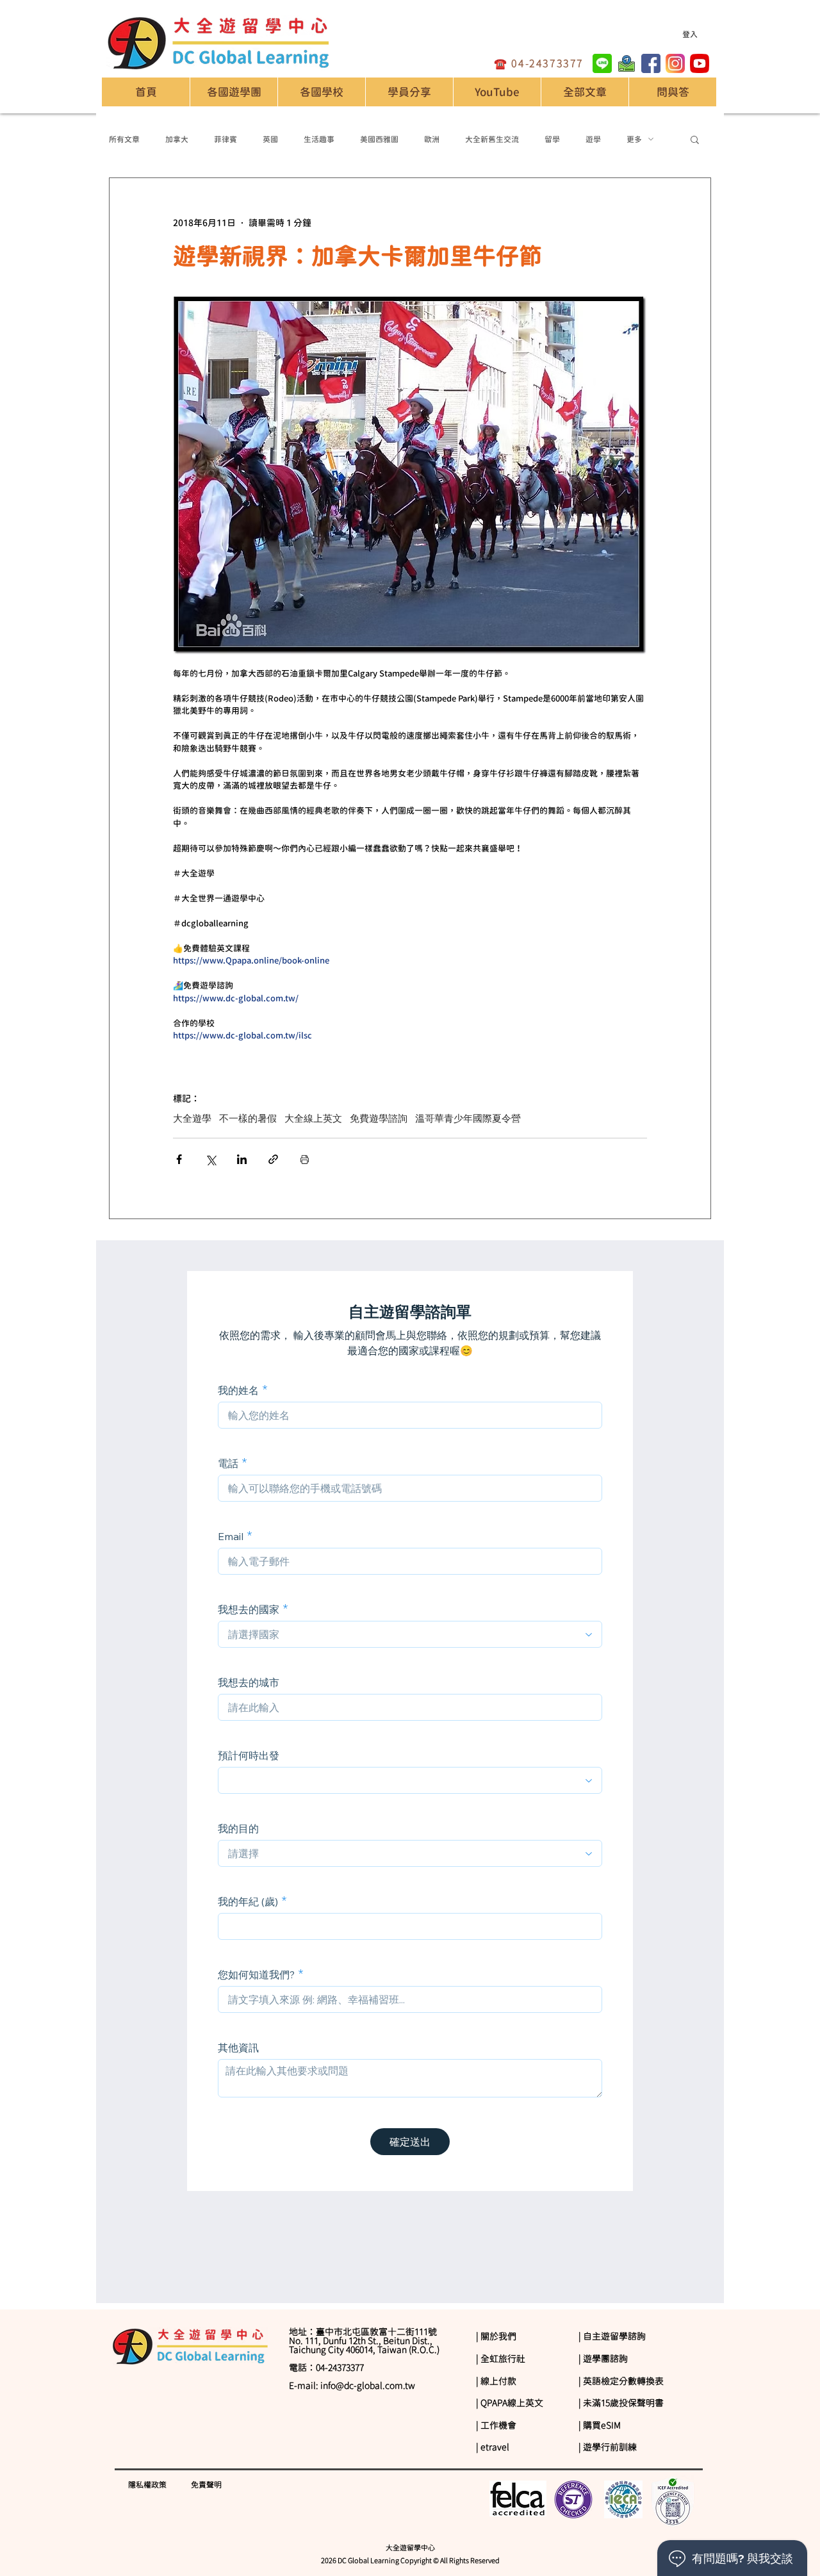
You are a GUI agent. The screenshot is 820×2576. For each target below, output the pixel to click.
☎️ (503, 63)
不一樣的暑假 (248, 1119)
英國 (270, 139)
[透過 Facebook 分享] (179, 1159)
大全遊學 (192, 1119)
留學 (552, 139)
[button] (321, 92)
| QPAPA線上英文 (510, 2403)
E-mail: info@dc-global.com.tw (352, 2386)
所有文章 (124, 139)
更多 (634, 139)
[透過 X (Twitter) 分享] (210, 1159)
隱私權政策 (147, 2484)
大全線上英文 (313, 1119)
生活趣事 (319, 139)
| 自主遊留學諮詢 (612, 2336)
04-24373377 (547, 63)
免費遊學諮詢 (379, 1119)
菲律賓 (225, 139)
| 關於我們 (496, 2336)
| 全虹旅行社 (501, 2359)
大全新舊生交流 (492, 139)
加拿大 (177, 139)
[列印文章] (305, 1159)
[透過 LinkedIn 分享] (242, 1159)
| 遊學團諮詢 (603, 2359)
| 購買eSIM (600, 2425)
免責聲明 (206, 2484)
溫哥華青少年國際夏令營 (468, 1119)
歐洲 (432, 139)
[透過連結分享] (273, 1159)
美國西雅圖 (379, 139)
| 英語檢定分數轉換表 (621, 2381)
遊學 (593, 139)
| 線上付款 (496, 2381)
